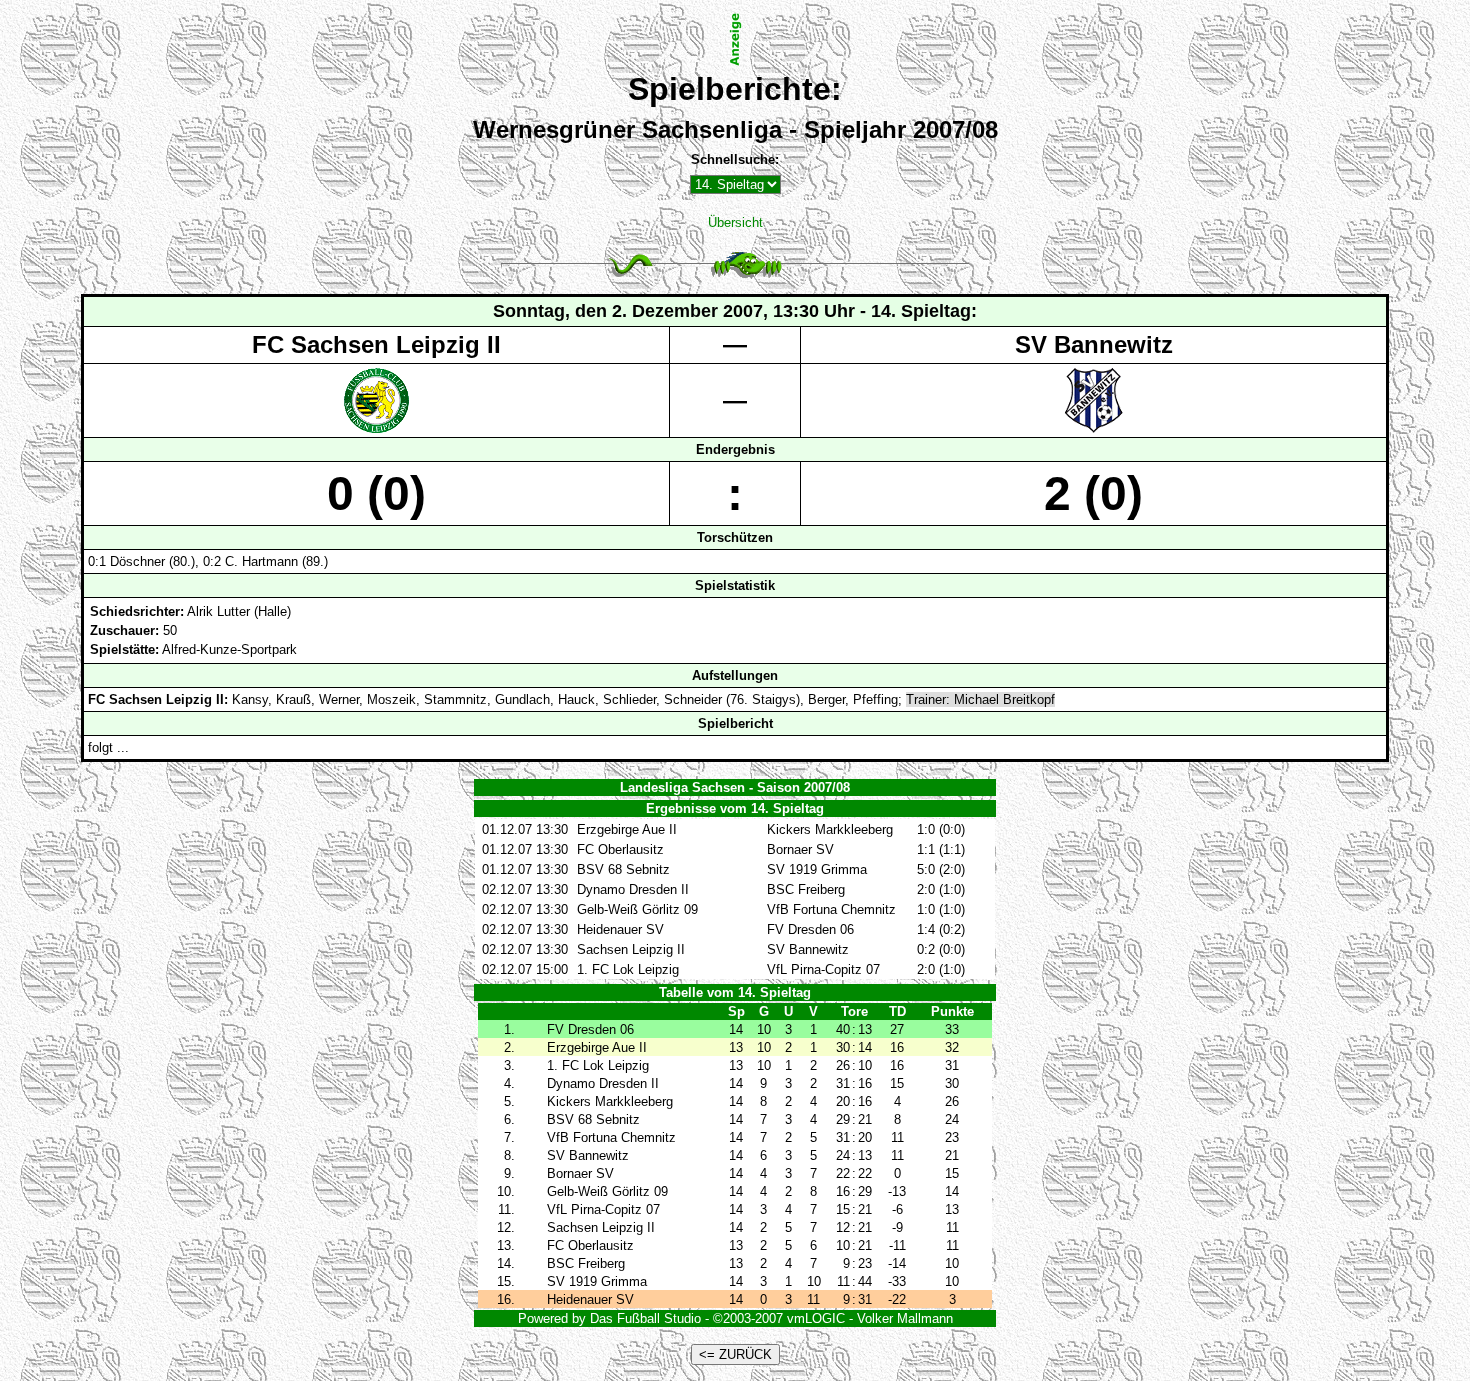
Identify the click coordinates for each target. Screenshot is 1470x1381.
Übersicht (735, 222)
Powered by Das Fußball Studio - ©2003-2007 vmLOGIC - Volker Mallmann (735, 1318)
